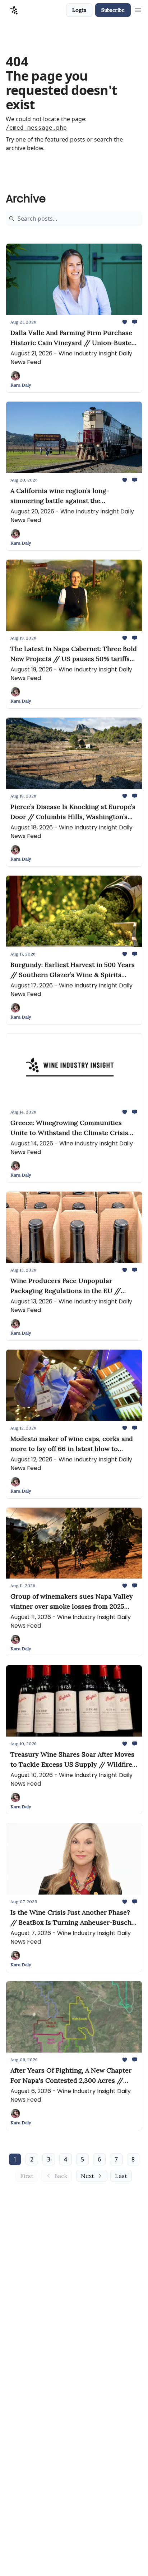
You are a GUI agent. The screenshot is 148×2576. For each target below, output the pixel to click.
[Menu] (138, 9)
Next (87, 2176)
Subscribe (113, 10)
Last (121, 2176)
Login (79, 10)
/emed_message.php (36, 128)
